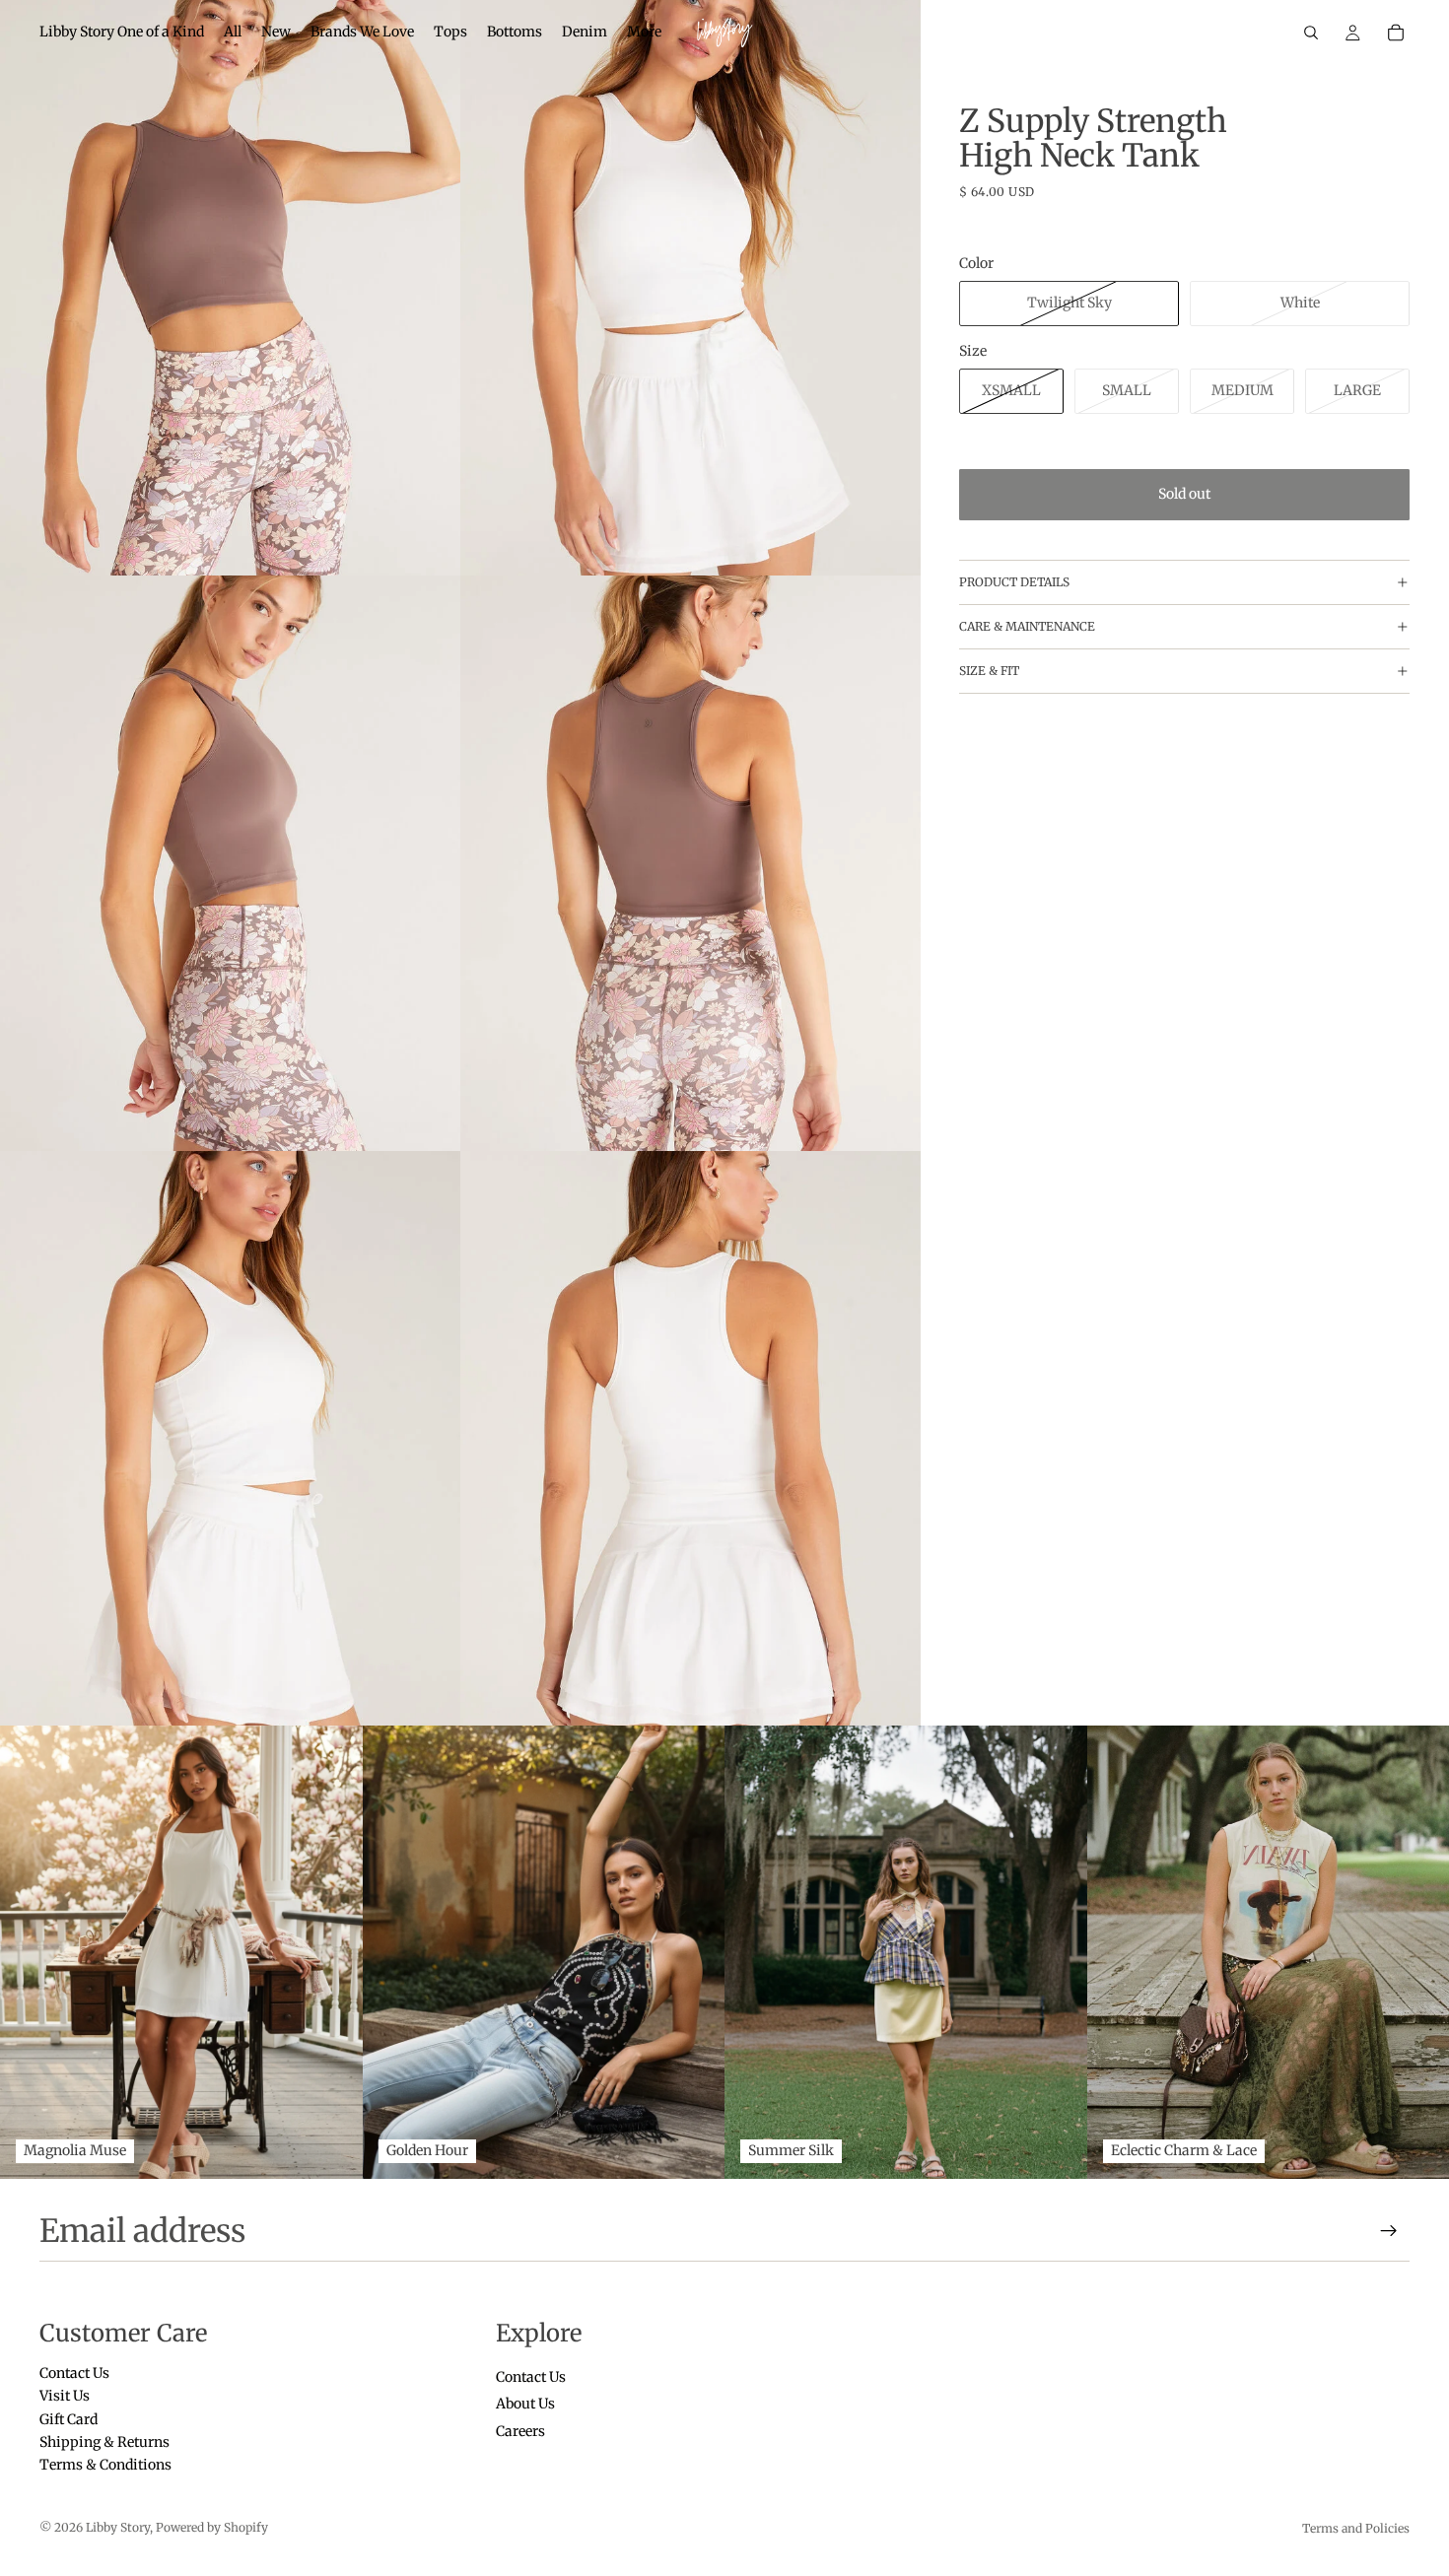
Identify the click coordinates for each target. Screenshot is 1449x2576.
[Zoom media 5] (230, 1439)
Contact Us (74, 2372)
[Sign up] (1389, 2231)
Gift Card (69, 2418)
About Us (525, 2404)
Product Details (1014, 582)
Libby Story (118, 2527)
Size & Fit (989, 671)
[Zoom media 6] (690, 1439)
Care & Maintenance (1027, 626)
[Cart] (1396, 33)
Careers (520, 2430)
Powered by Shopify (212, 2527)
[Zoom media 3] (230, 863)
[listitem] (644, 33)
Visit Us (65, 2396)
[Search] (1311, 33)
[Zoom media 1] (230, 288)
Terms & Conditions (105, 2465)
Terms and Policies (1356, 2528)
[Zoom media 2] (690, 288)
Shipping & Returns (104, 2442)
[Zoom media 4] (690, 863)
